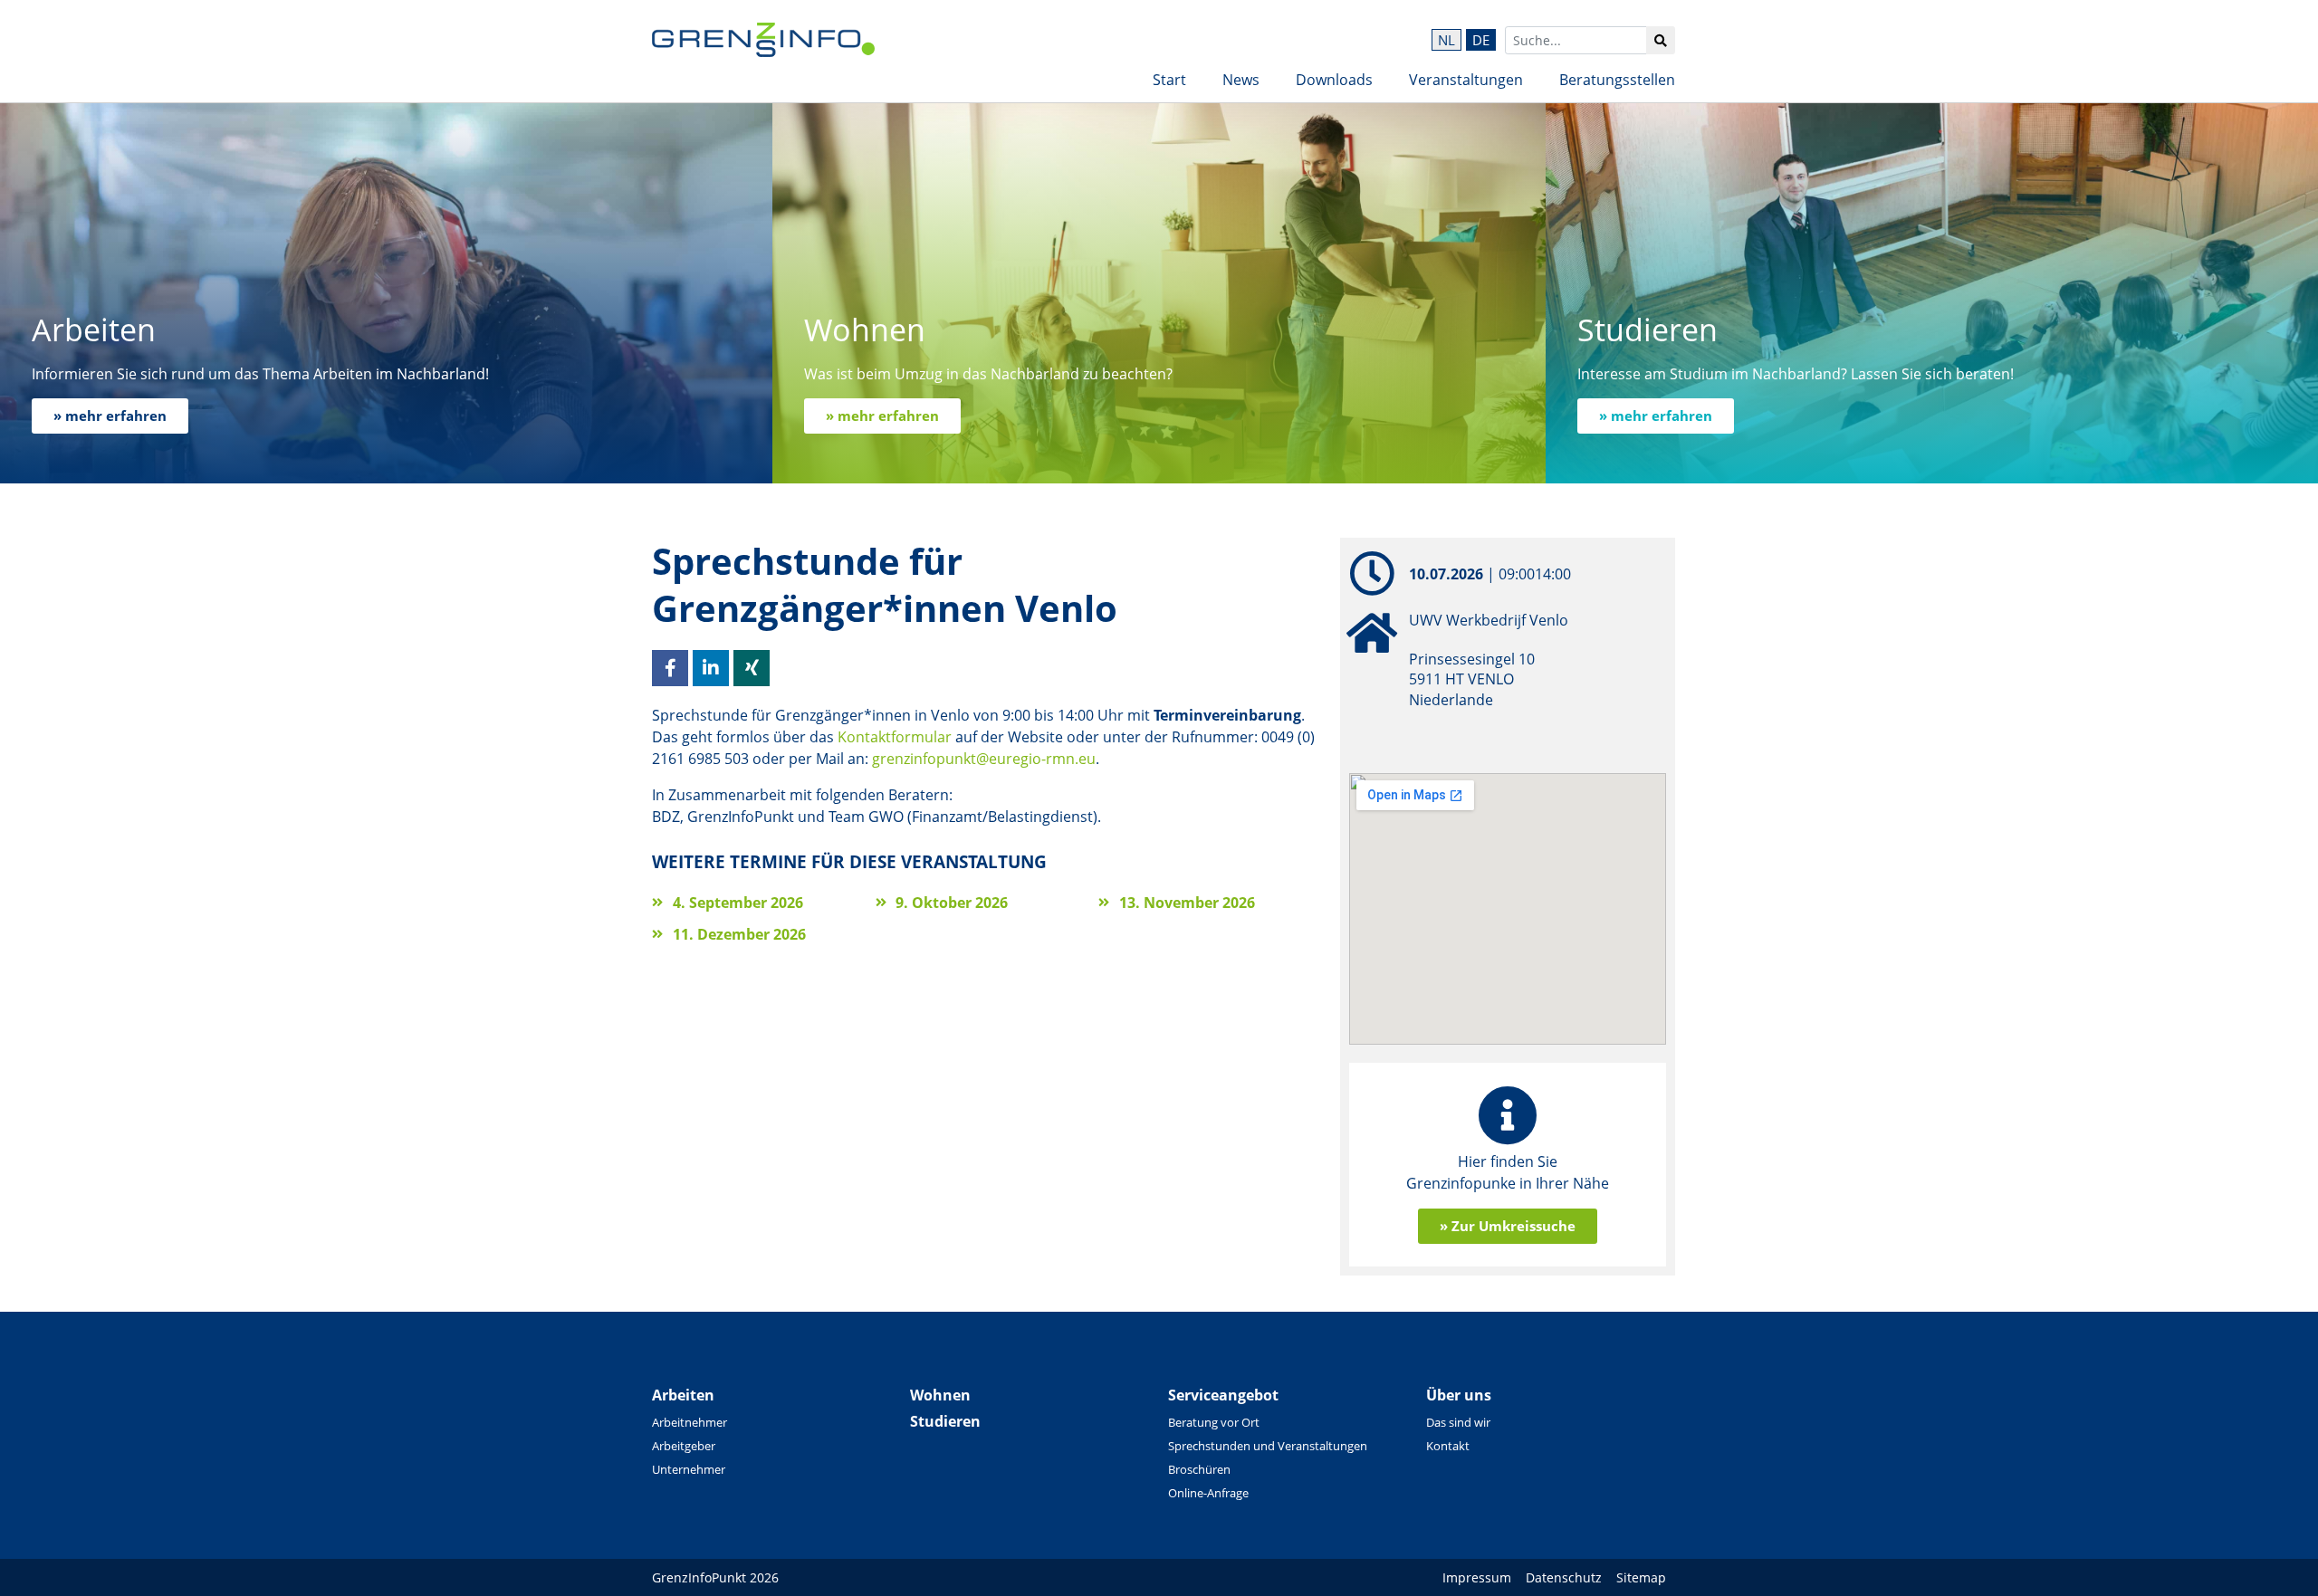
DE (1481, 40)
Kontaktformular (895, 737)
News (1241, 80)
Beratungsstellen (1617, 80)
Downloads (1334, 80)
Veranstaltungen (1466, 80)
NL (1446, 40)
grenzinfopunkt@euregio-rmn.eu (984, 759)
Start (1169, 80)
